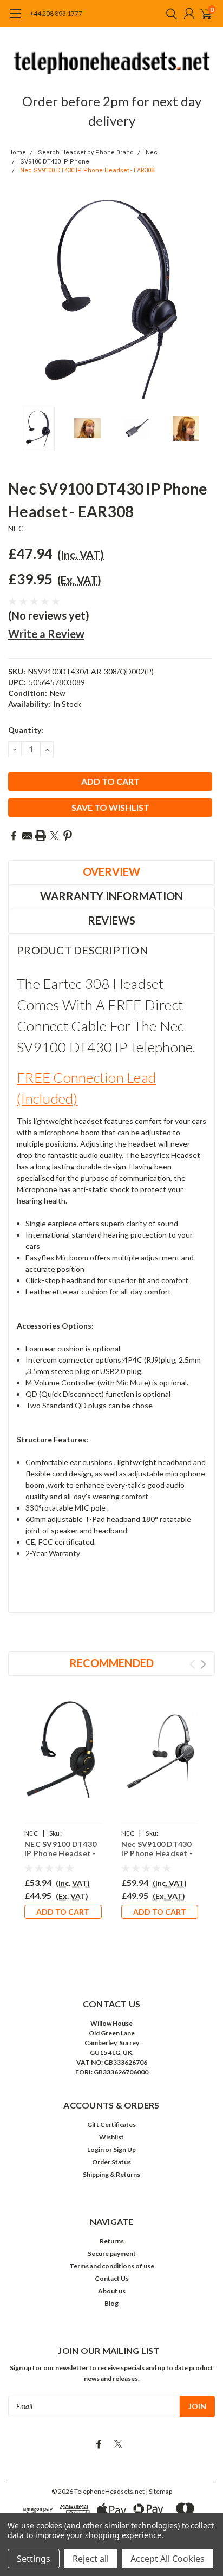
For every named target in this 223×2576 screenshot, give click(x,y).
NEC (16, 528)
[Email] (27, 836)
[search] (169, 14)
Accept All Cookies (168, 2559)
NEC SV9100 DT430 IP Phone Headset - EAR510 (60, 1853)
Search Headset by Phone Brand (86, 152)
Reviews (111, 920)
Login (96, 2149)
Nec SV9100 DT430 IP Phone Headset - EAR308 (87, 170)
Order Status (111, 2162)
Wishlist (111, 2137)
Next (204, 298)
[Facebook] (14, 836)
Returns (112, 2241)
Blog (111, 2303)
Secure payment (112, 2253)
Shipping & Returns (111, 2174)
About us (112, 2291)
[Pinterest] (68, 836)
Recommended (111, 1663)
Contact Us (112, 2278)
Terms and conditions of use (112, 2266)
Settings (34, 2559)
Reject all (91, 2559)
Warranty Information (111, 896)
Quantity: (26, 730)
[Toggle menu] (15, 19)
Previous (19, 298)
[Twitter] (54, 836)
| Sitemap (159, 2491)
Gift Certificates (111, 2125)
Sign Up (124, 2149)
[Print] (41, 836)
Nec (152, 152)
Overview (111, 871)
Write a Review (46, 634)
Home (17, 152)
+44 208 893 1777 (56, 13)
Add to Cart (63, 1912)
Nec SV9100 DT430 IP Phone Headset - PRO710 (157, 1853)
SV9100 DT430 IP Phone (55, 162)
